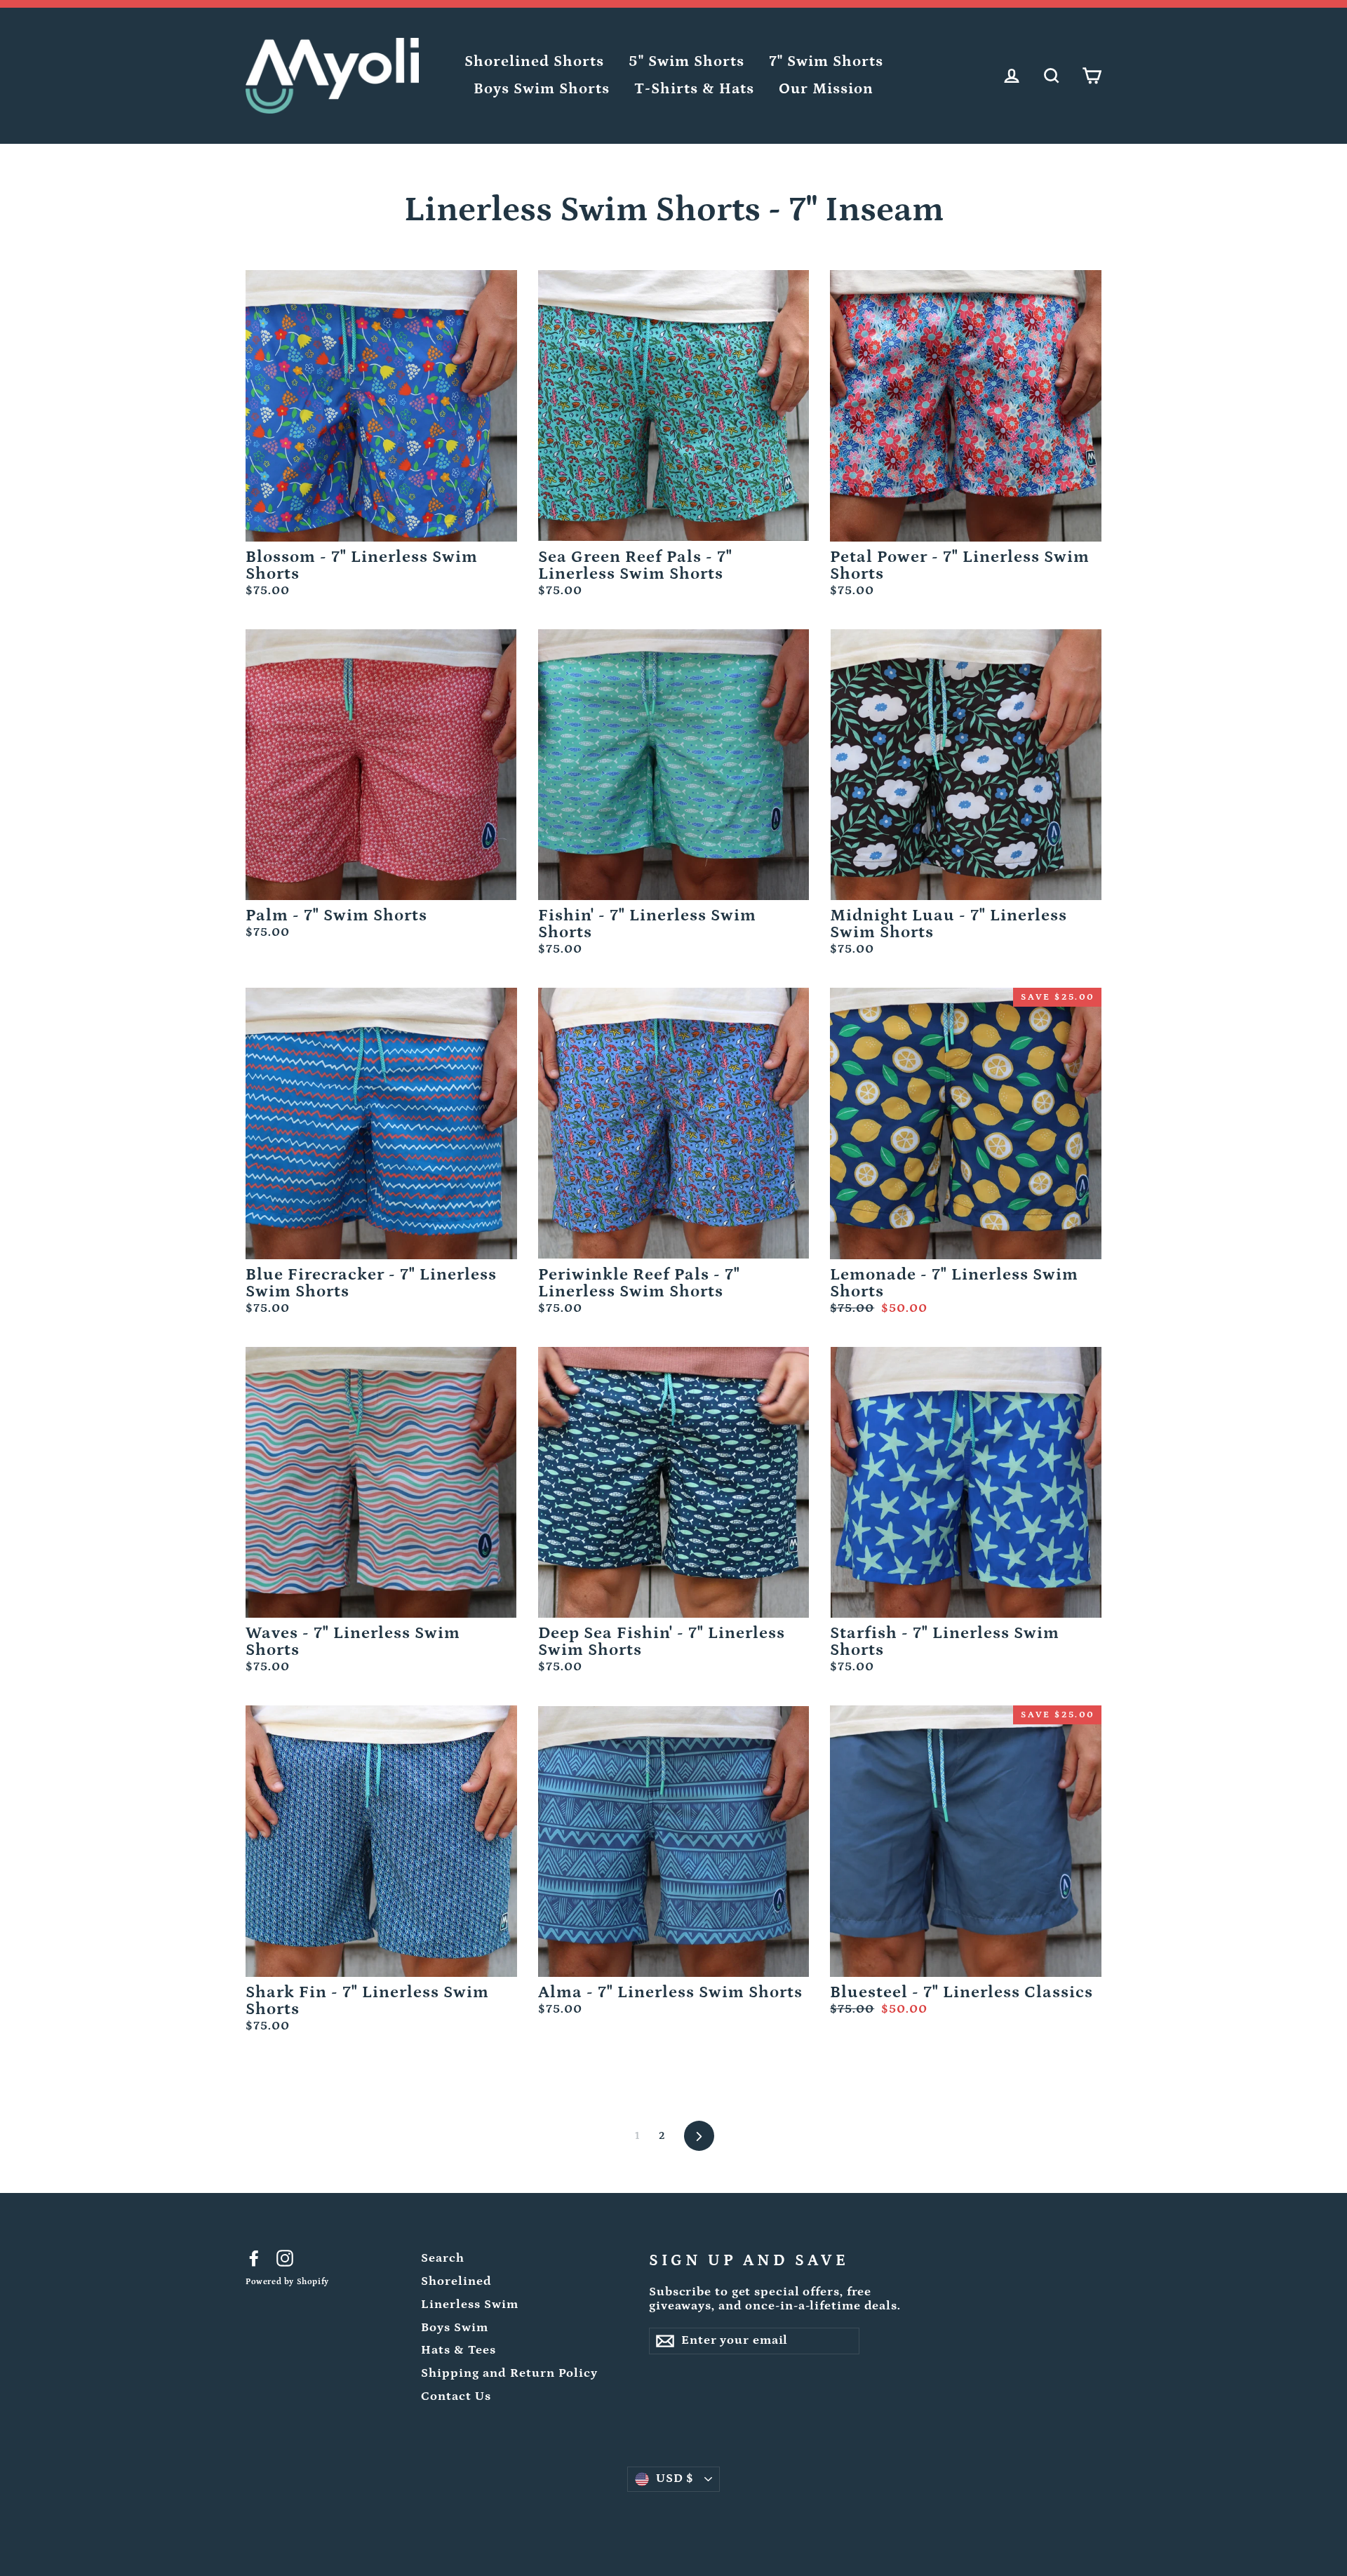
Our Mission (826, 89)
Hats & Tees (458, 2350)
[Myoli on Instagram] (285, 2258)
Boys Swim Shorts (542, 89)
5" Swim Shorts (686, 61)
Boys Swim (455, 2328)
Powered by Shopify (287, 2282)
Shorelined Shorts (534, 61)
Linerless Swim (470, 2305)
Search (443, 2258)
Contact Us (456, 2396)
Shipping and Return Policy (509, 2373)
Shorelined (456, 2281)
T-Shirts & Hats (694, 89)
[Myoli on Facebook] (254, 2258)
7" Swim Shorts (826, 61)
